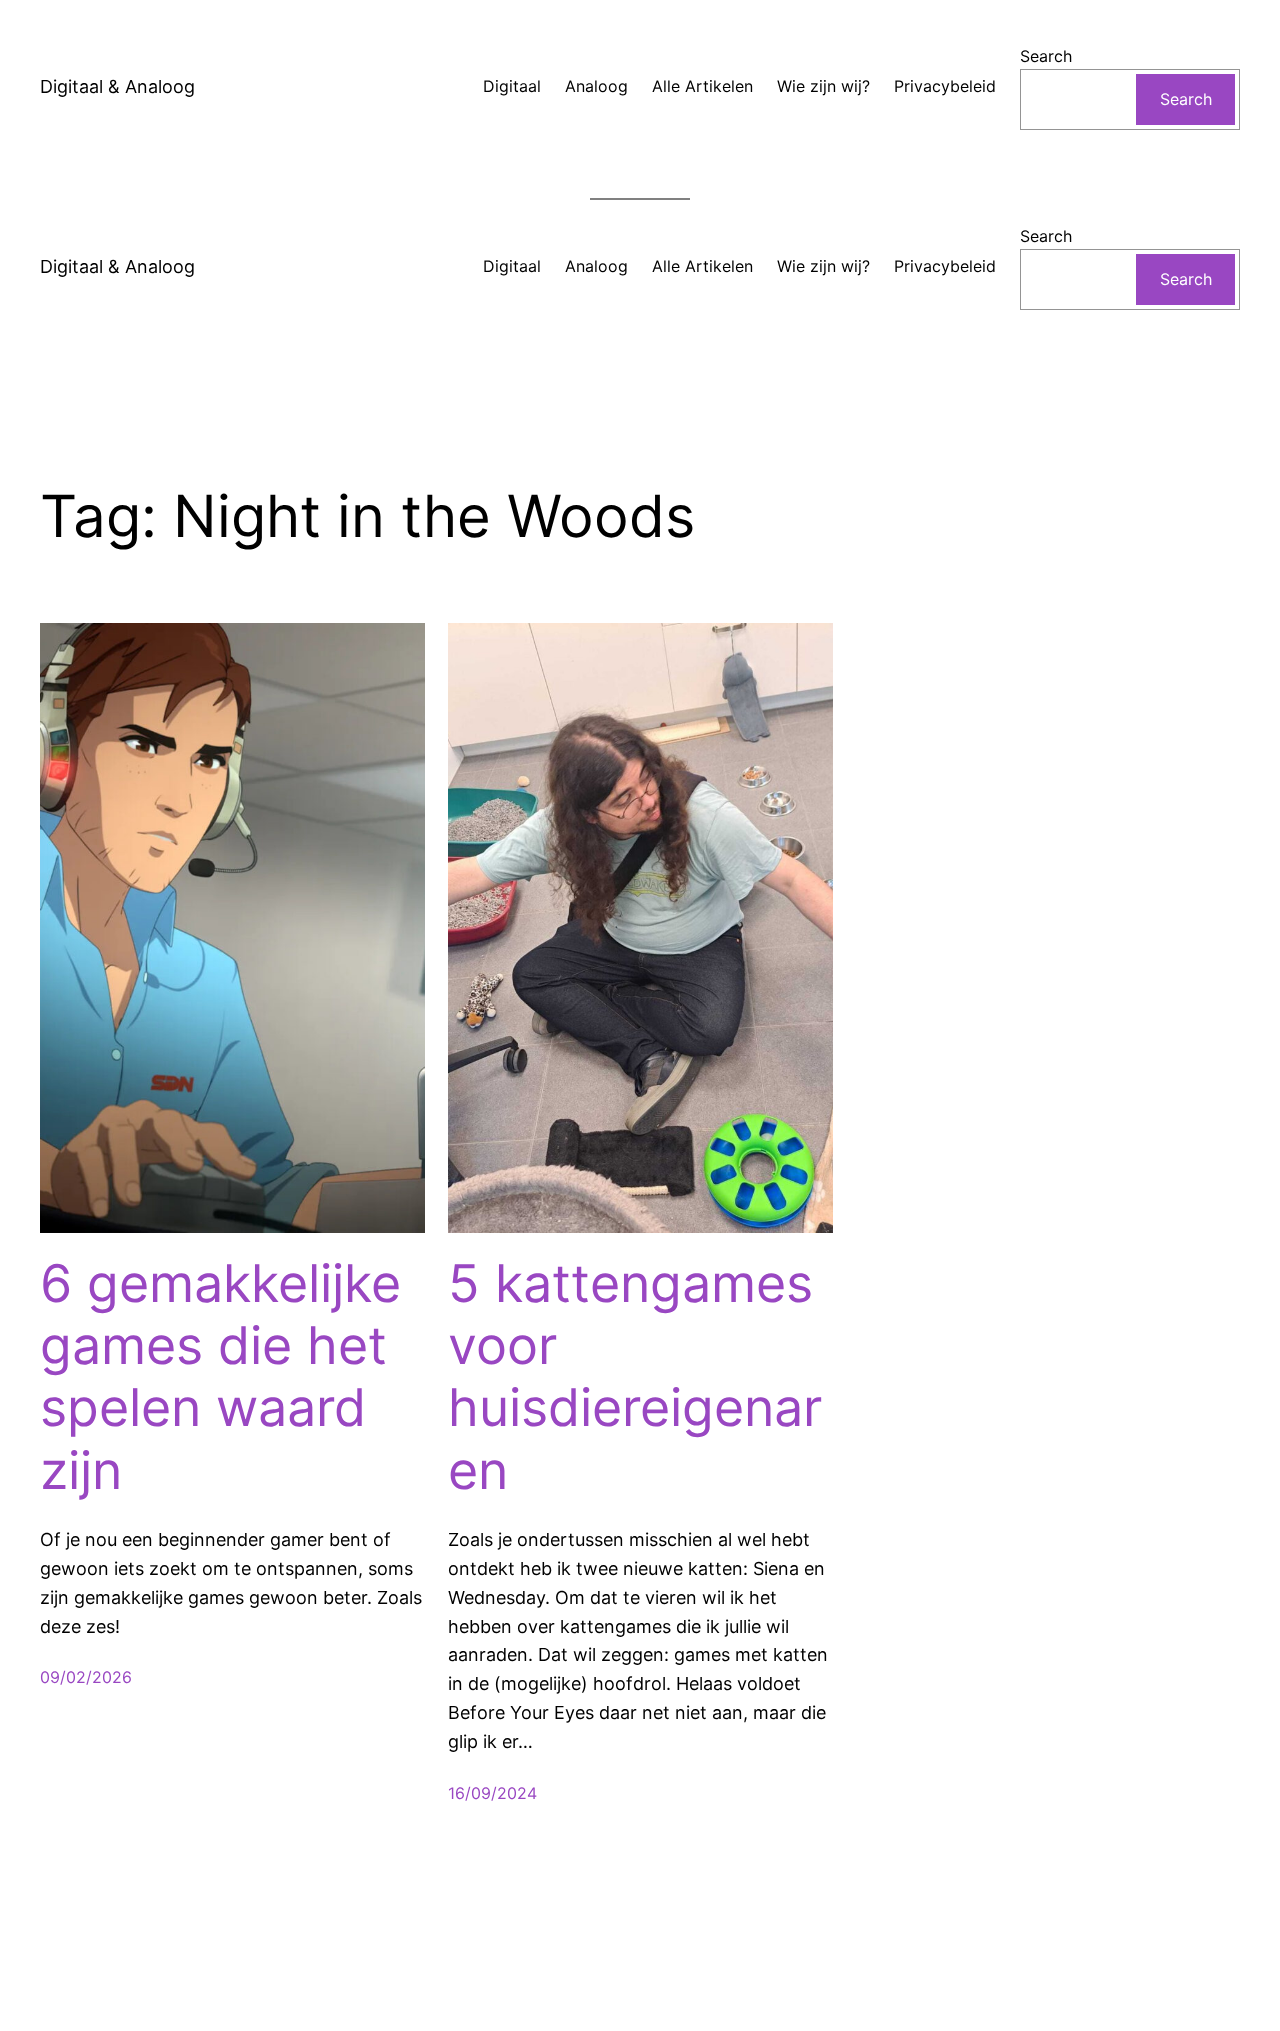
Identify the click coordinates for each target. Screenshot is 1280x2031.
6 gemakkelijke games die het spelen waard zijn (220, 1377)
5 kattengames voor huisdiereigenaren (635, 1377)
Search (1046, 56)
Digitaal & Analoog (117, 86)
